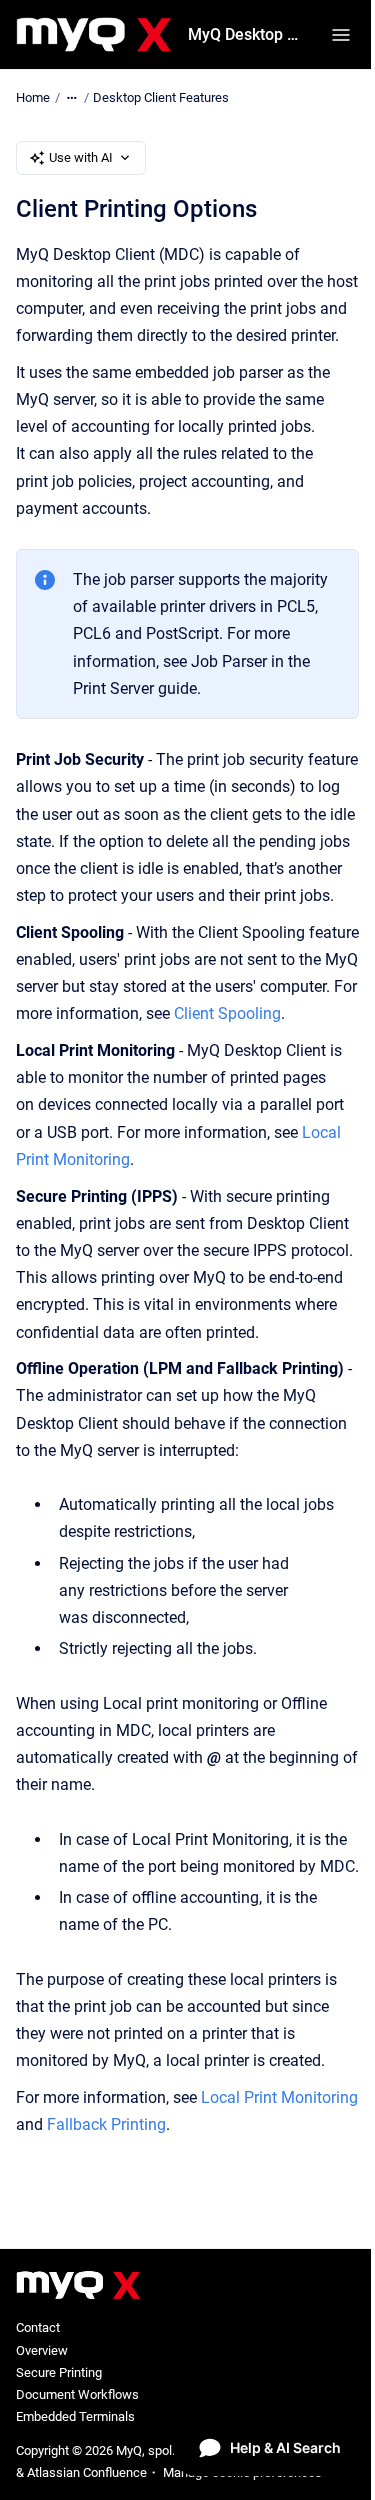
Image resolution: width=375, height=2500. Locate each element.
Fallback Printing (106, 2124)
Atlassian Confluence (87, 2472)
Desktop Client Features (161, 97)
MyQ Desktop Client (247, 34)
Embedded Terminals (75, 2416)
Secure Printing (59, 2372)
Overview (42, 2350)
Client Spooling (227, 1013)
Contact (38, 2327)
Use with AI (81, 157)
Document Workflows (77, 2394)
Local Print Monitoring (279, 2097)
